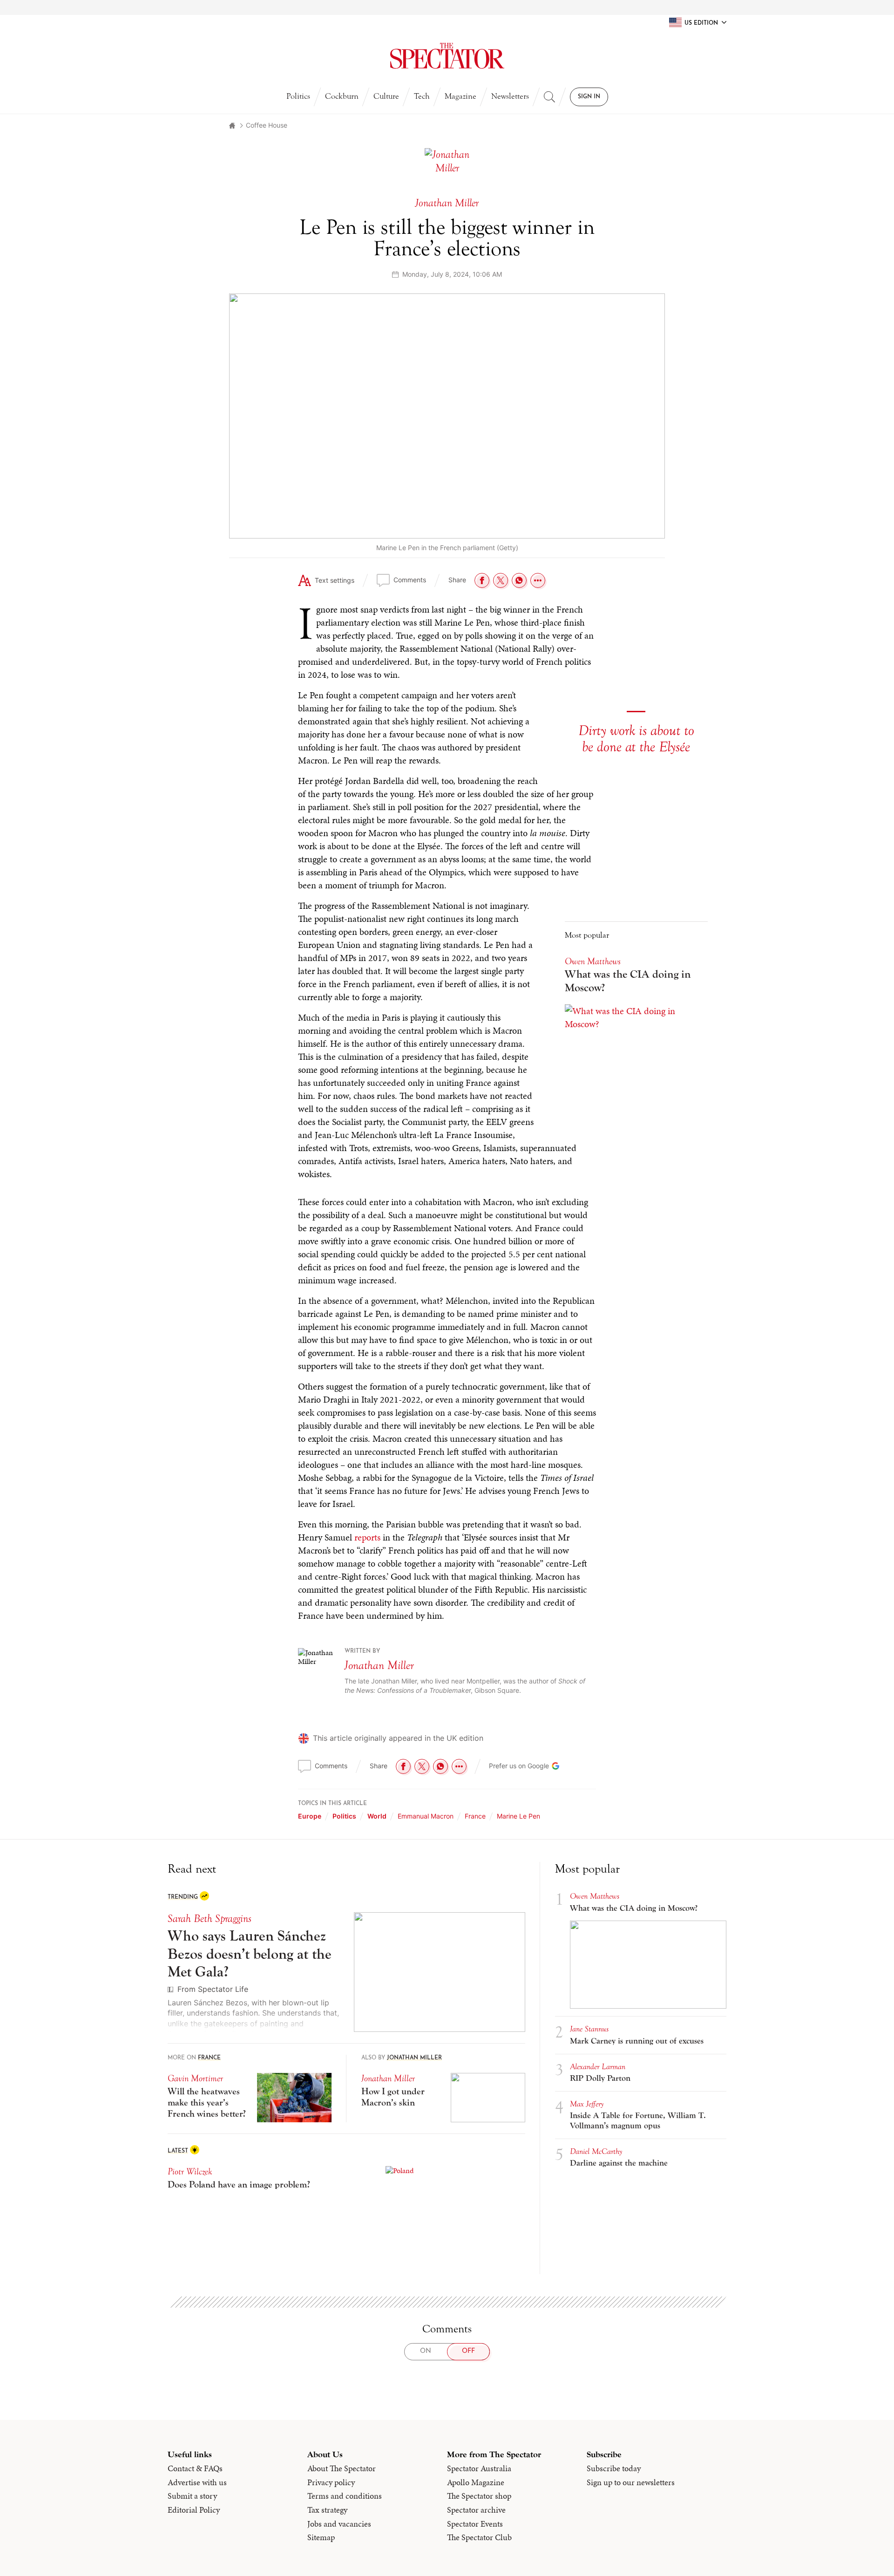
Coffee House (267, 125)
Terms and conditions (345, 1779)
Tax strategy (327, 1793)
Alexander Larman (598, 1350)
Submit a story (192, 1779)
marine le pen (518, 1100)
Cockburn (342, 96)
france (475, 1100)
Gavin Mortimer (195, 1362)
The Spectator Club (479, 1821)
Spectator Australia (479, 1752)
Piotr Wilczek (190, 1455)
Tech (422, 96)
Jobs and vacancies (339, 1807)
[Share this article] (538, 580)
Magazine (461, 96)
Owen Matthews (595, 1180)
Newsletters (510, 96)
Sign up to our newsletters (631, 1766)
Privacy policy (331, 1766)
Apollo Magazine (476, 1766)
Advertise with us (197, 1766)
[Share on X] (501, 580)
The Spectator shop (479, 1779)
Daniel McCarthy (596, 1435)
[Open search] (549, 97)
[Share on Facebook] (482, 580)
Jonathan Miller (379, 949)
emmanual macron (426, 1100)
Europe (310, 1100)
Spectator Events (475, 1807)
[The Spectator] (447, 56)
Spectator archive (476, 1793)
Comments (410, 580)
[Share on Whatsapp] (519, 580)
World (377, 1100)
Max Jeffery (587, 1387)
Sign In (589, 97)
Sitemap (321, 1821)
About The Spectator (342, 1752)
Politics (298, 96)
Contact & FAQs (195, 1752)
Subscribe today (614, 1752)
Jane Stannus (589, 1312)
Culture (386, 96)
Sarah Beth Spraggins (210, 1202)
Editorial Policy (194, 1793)
